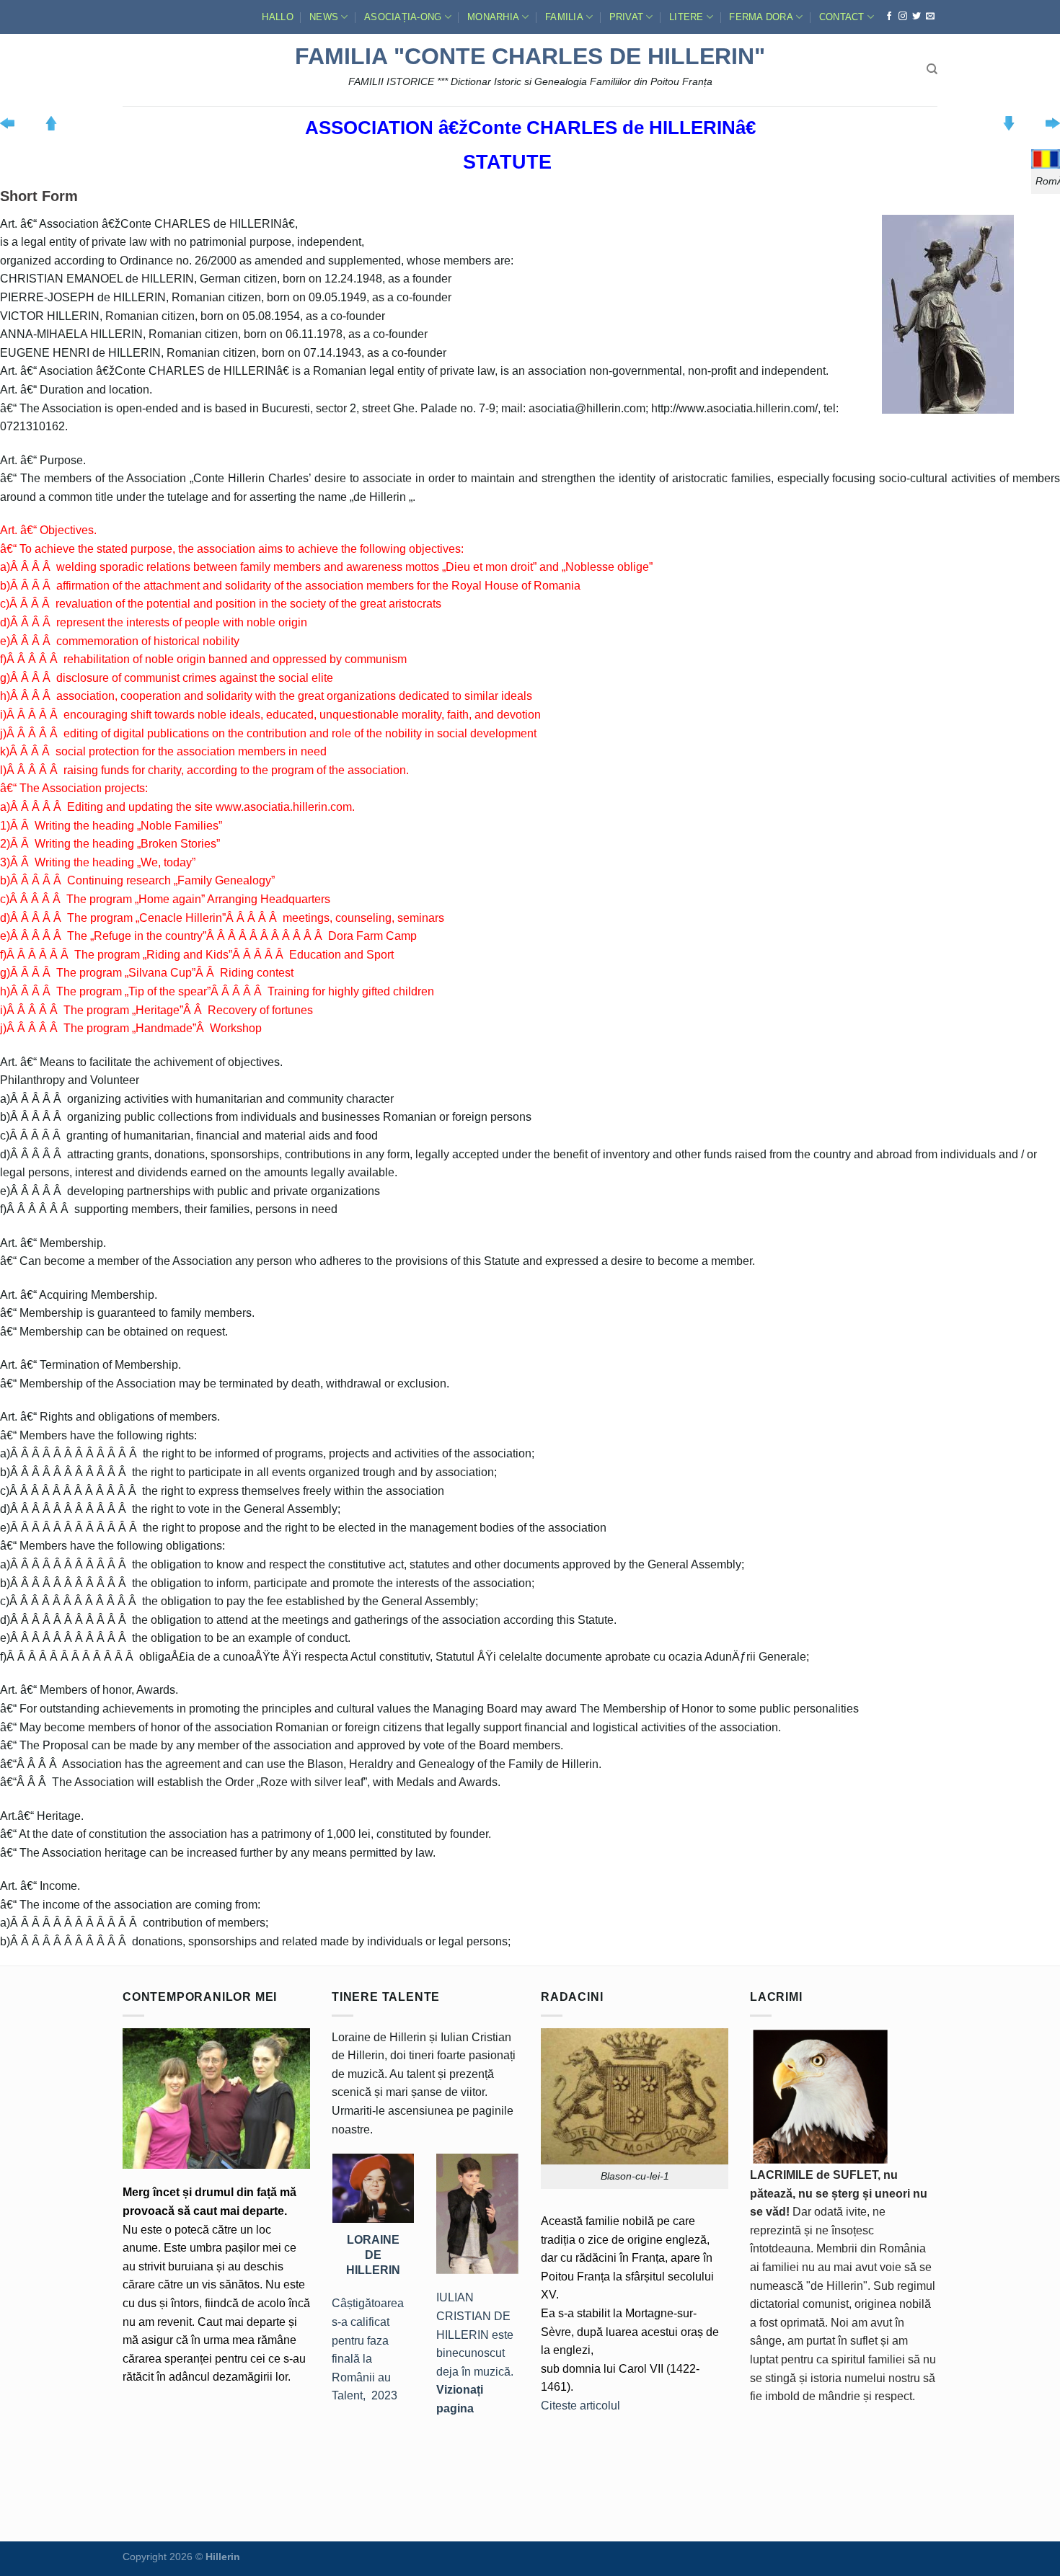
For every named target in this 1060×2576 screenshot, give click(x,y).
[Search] (932, 69)
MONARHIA (493, 17)
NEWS (324, 17)
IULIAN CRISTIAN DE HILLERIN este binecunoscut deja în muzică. (475, 2353)
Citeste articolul (580, 2406)
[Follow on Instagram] (903, 17)
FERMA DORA (761, 17)
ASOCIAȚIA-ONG (403, 17)
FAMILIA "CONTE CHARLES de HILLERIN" (530, 56)
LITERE (686, 17)
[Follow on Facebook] (889, 17)
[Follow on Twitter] (917, 17)
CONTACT (842, 17)
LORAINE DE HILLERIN (373, 2255)
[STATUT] (1046, 158)
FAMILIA (564, 17)
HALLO (277, 17)
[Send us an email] (930, 17)
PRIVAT (627, 17)
